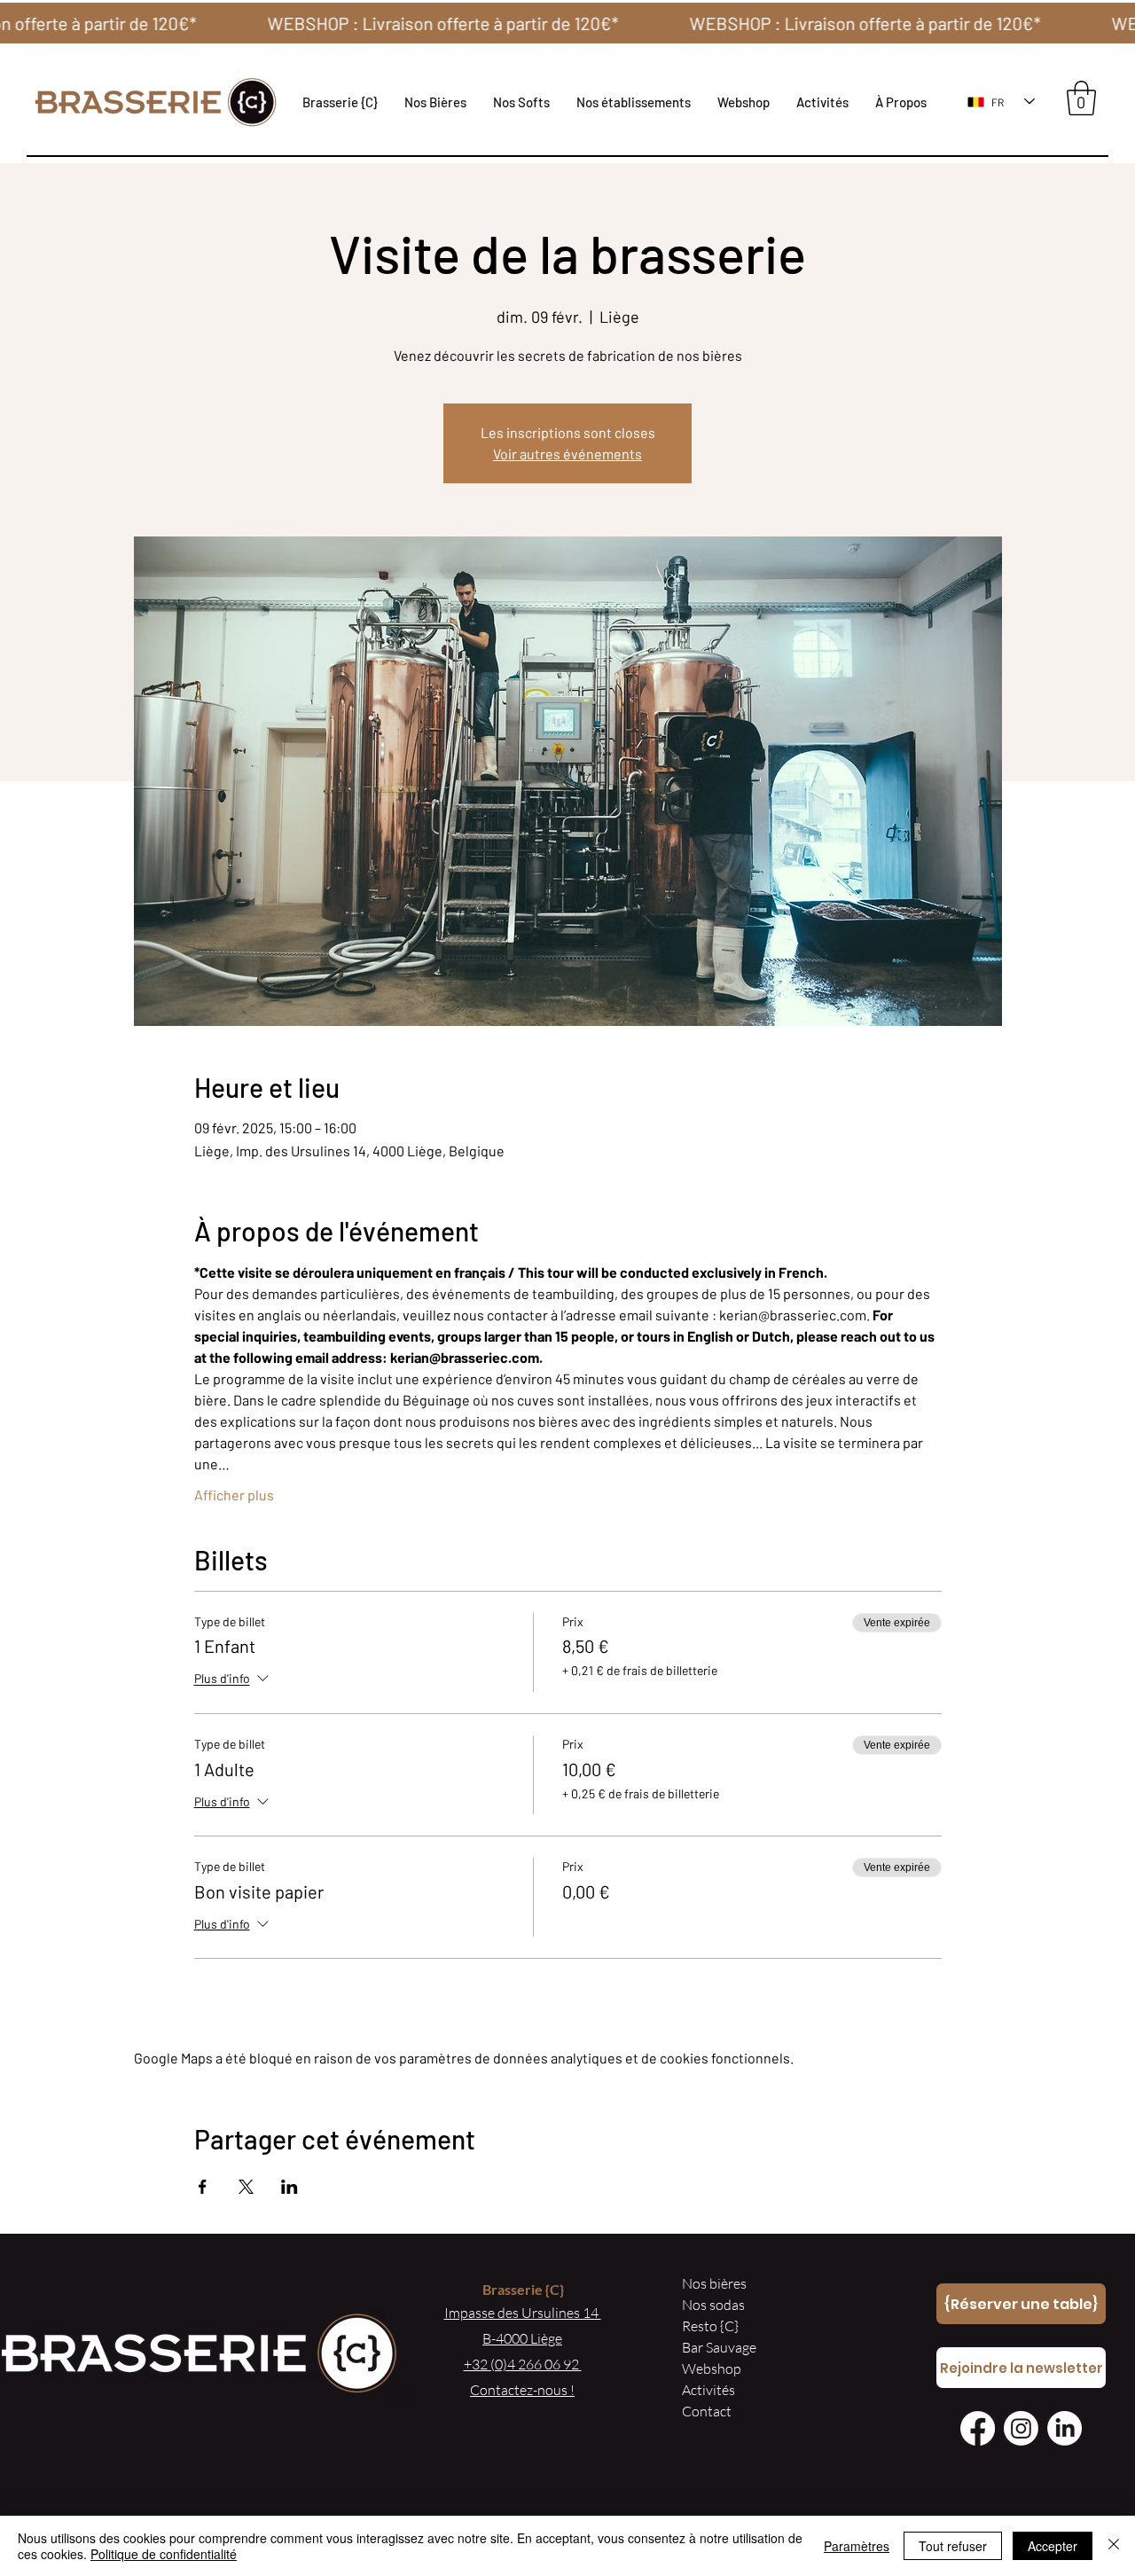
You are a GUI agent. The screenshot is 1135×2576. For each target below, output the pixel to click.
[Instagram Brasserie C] (1021, 2428)
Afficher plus (234, 1495)
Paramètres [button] (857, 2546)
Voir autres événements (567, 454)
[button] (634, 102)
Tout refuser (953, 2546)
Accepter (1053, 2546)
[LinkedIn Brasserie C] (1065, 2428)
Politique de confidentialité (164, 2554)
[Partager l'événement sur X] (246, 2187)
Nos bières (714, 2283)
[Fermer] (1114, 2546)
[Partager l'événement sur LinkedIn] (290, 2187)
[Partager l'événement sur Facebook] (203, 2187)
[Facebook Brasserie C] (978, 2428)
